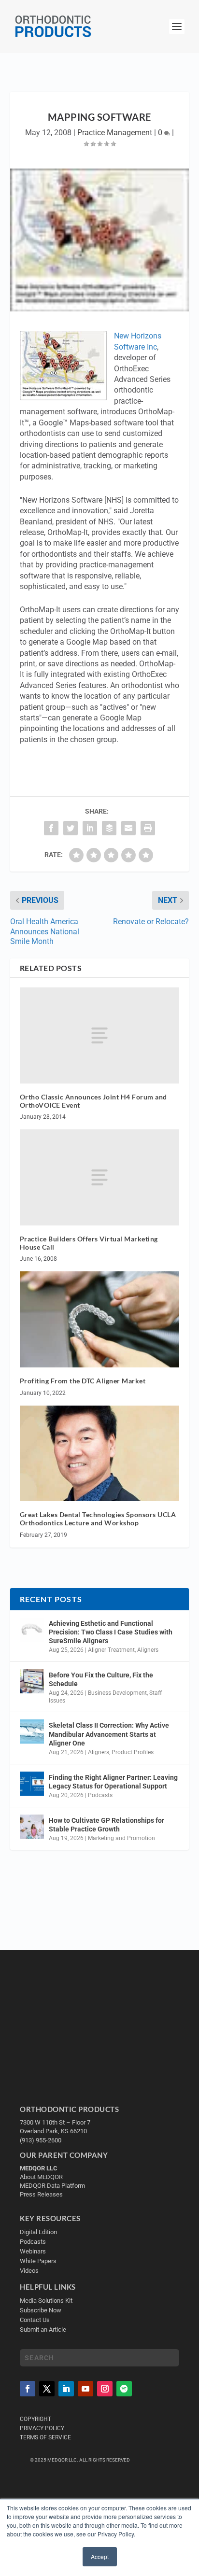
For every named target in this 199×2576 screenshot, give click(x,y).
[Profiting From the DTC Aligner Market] (100, 1319)
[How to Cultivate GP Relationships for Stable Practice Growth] (32, 1827)
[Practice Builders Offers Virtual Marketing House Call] (100, 1177)
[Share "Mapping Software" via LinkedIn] (90, 828)
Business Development (117, 1693)
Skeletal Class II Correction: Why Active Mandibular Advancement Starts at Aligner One (109, 1734)
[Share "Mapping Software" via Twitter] (71, 828)
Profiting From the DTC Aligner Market (83, 1381)
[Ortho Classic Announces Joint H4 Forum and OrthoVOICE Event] (100, 1035)
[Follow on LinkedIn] (66, 2389)
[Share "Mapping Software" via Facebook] (51, 828)
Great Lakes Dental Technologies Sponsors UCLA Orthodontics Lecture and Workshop (98, 1519)
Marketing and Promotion (121, 1838)
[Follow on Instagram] (105, 2389)
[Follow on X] (47, 2389)
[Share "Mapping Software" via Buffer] (109, 828)
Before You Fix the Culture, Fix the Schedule (101, 1679)
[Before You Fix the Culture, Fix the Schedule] (32, 1681)
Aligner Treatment (111, 1650)
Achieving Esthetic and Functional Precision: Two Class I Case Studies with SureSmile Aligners (111, 1632)
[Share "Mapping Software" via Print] (148, 828)
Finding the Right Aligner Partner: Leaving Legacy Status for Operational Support (113, 1782)
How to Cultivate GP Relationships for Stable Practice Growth (107, 1825)
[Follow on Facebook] (28, 2389)
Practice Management (115, 133)
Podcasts (100, 1795)
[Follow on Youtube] (85, 2389)
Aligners (148, 1650)
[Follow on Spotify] (124, 2389)
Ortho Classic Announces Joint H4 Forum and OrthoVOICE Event (93, 1101)
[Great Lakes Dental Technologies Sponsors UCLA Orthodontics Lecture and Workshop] (100, 1453)
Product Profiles (133, 1752)
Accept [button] (100, 2556)
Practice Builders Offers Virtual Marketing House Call (89, 1243)
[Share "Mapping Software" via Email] (128, 828)
